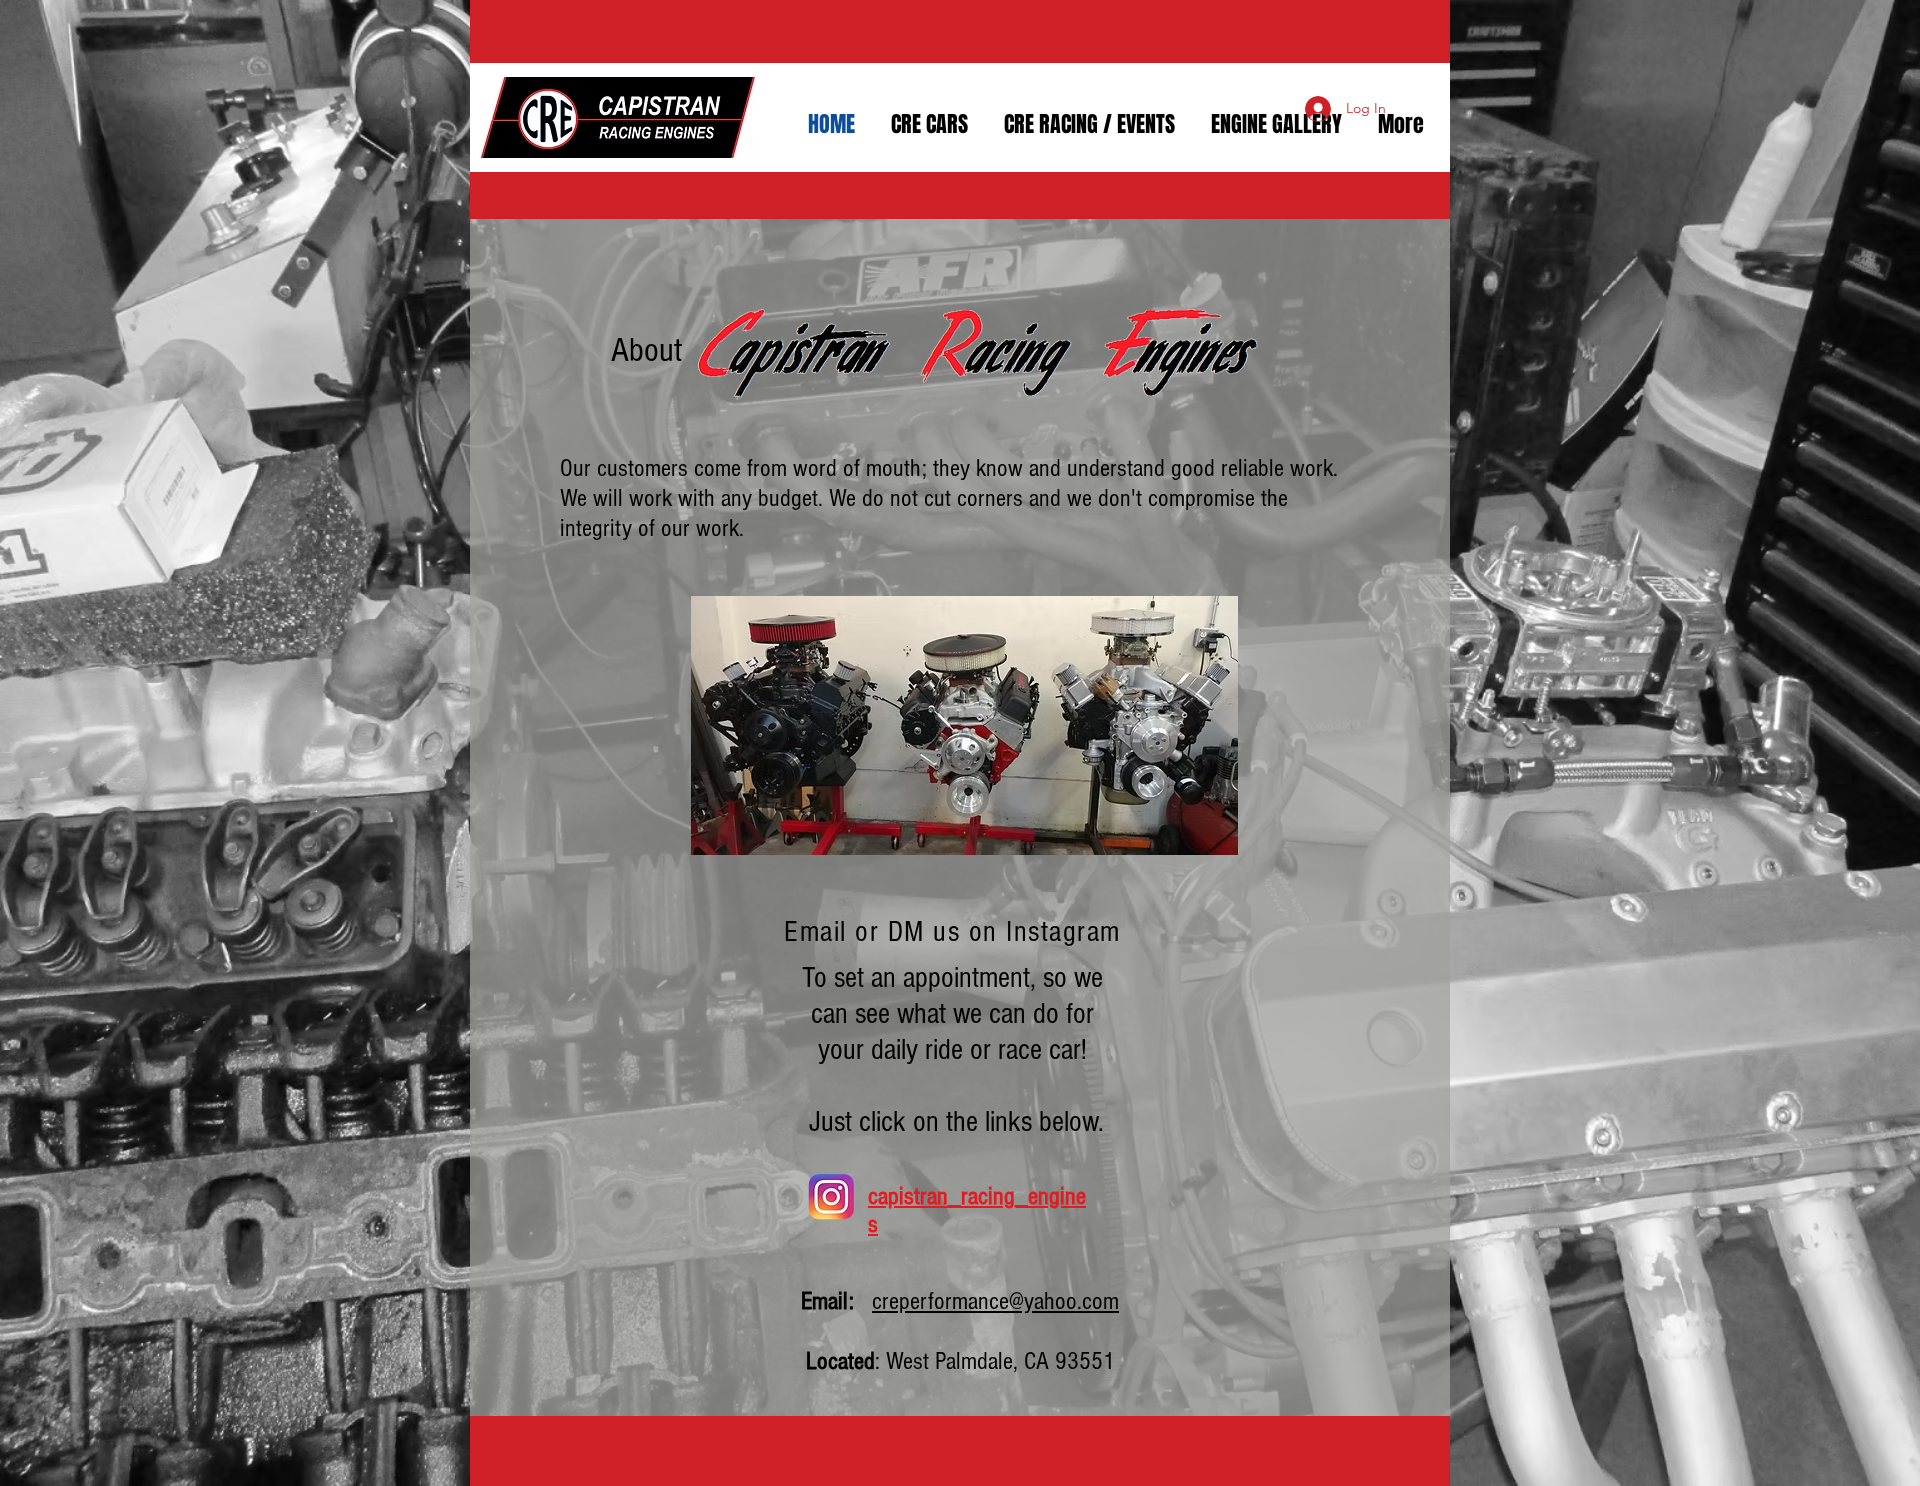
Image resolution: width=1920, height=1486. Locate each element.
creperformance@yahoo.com (995, 1301)
